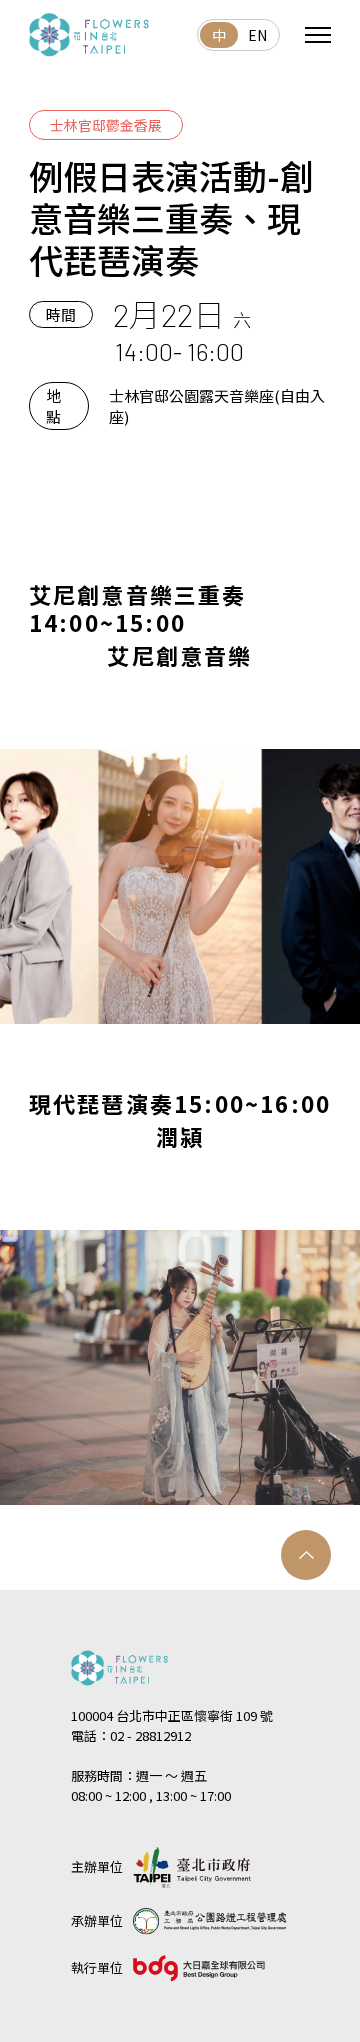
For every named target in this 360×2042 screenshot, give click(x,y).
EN (257, 35)
